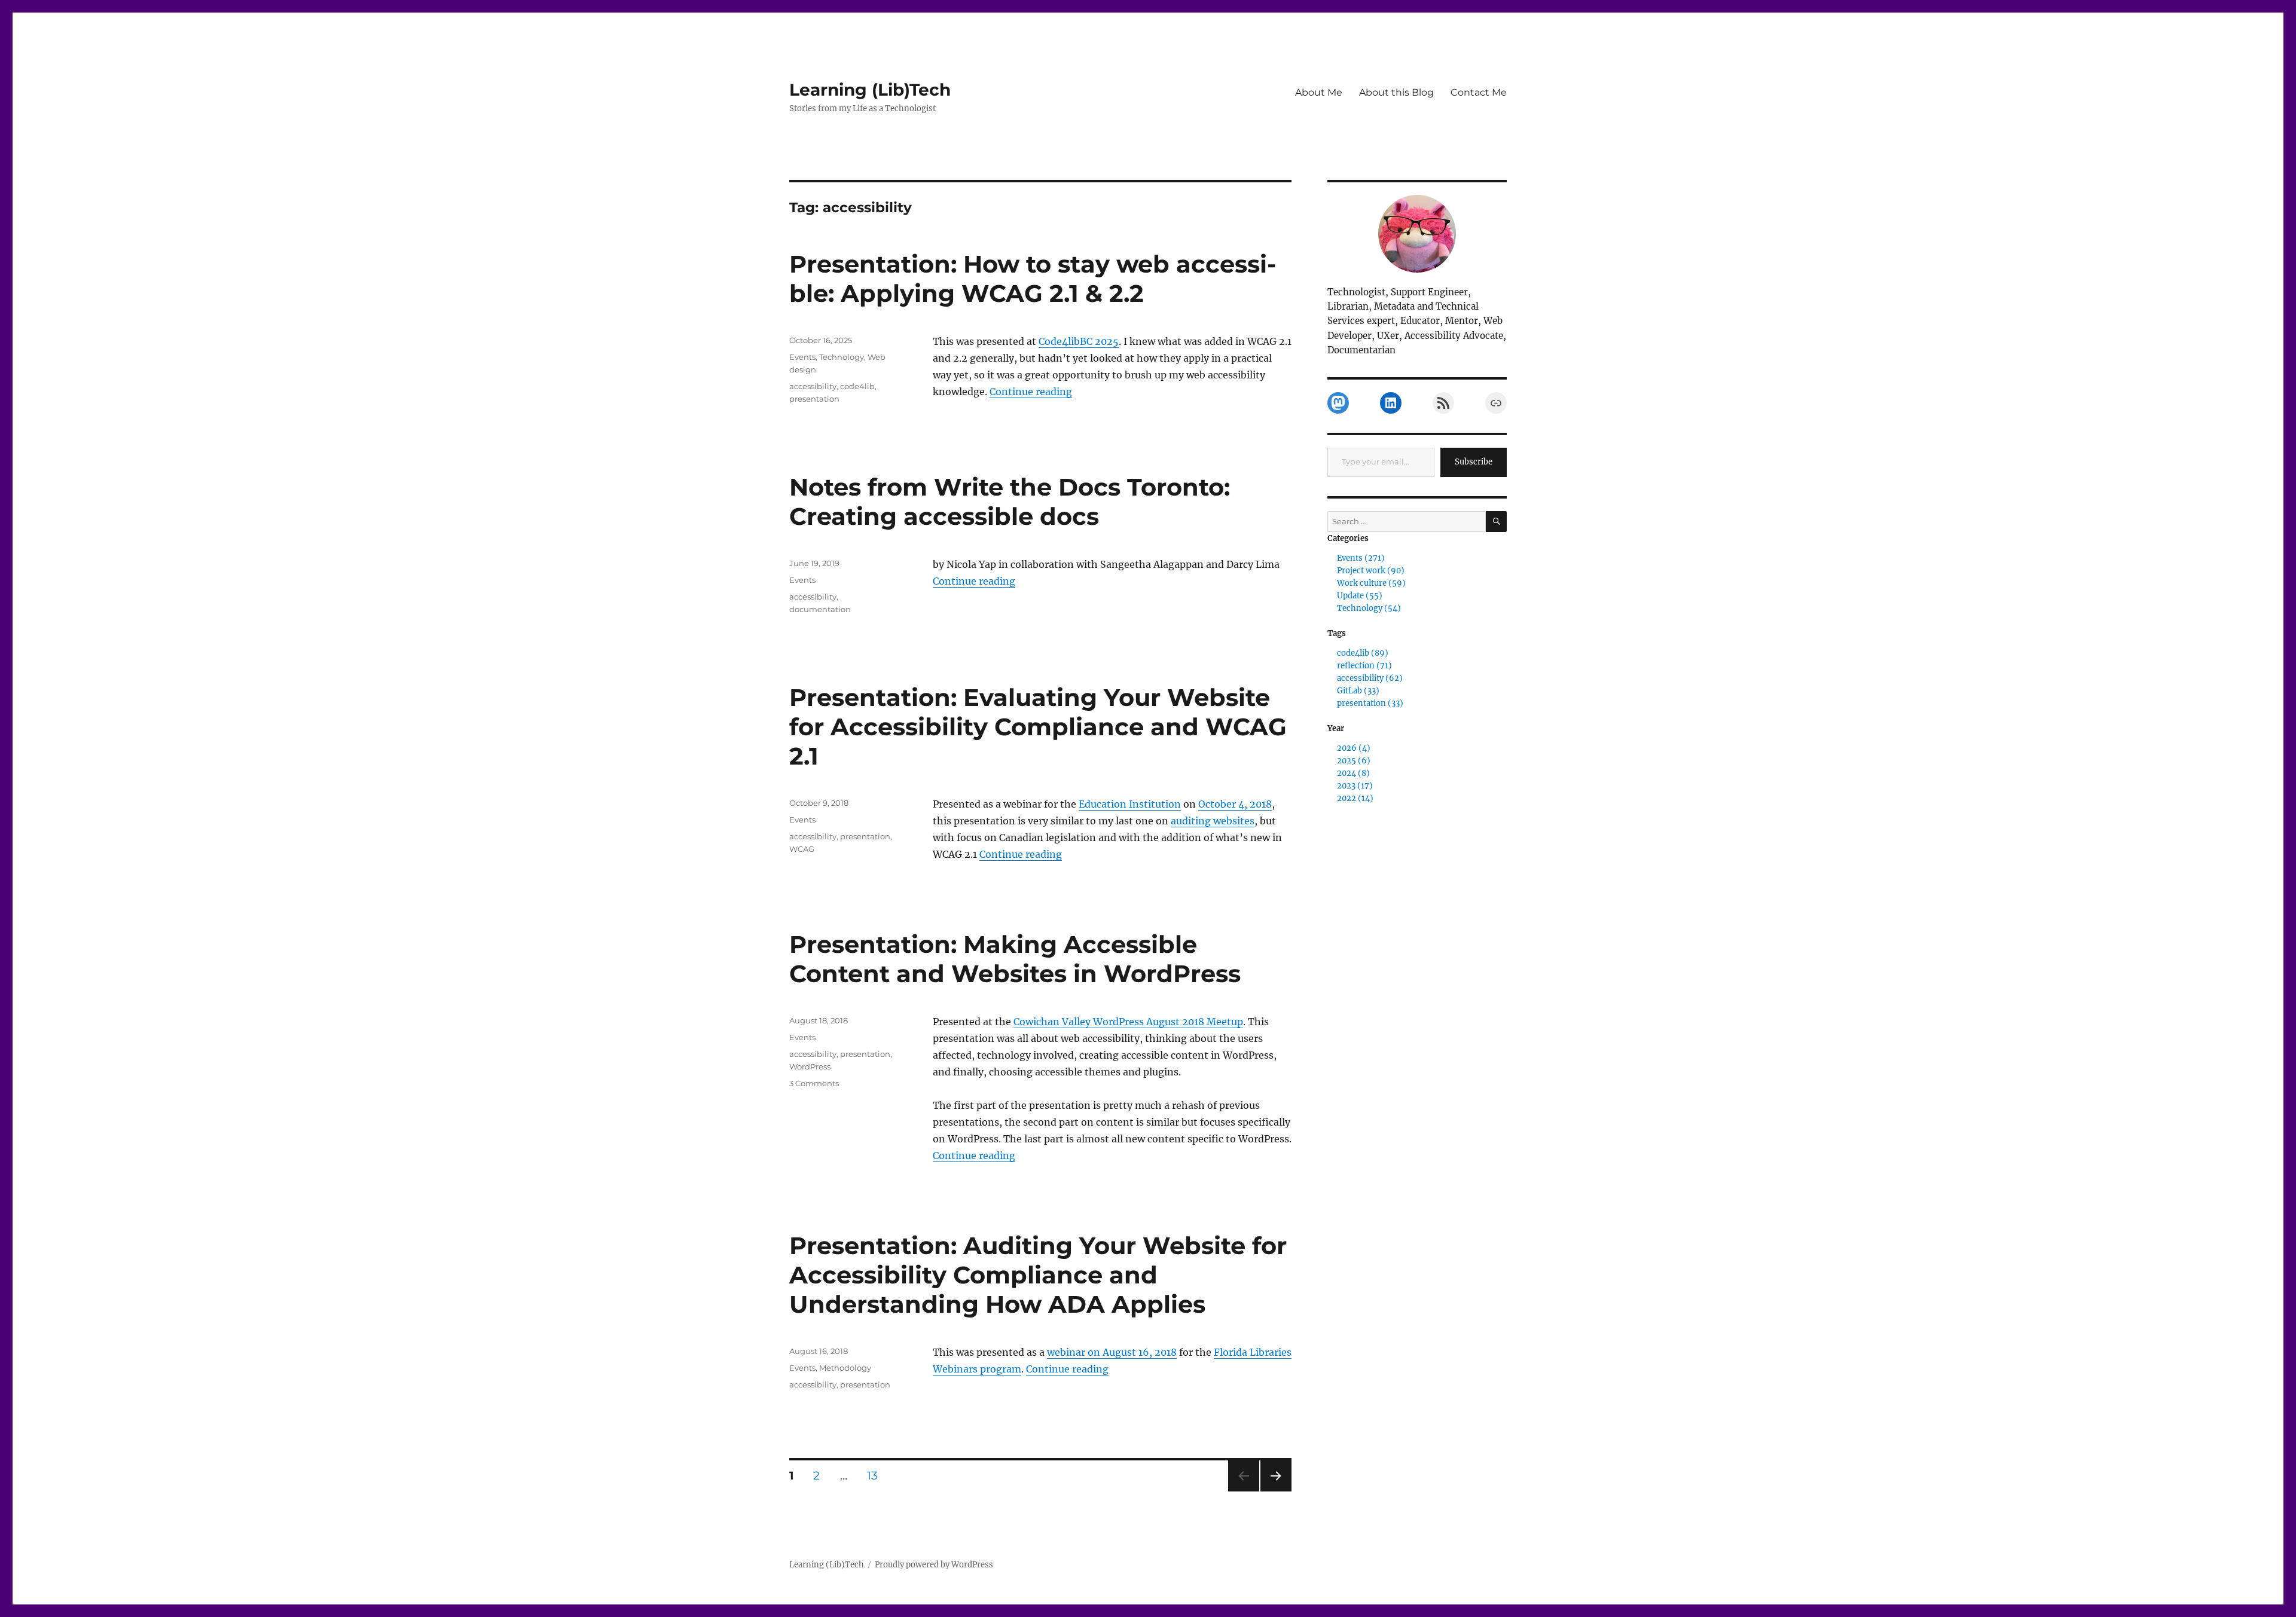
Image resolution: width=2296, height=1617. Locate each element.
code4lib (857, 386)
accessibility (813, 386)
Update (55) (1360, 596)
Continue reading (1031, 392)
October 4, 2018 (1235, 804)
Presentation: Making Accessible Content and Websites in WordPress (1015, 959)
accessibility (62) (1370, 678)
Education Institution (1130, 804)
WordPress (810, 1066)
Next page (1276, 1491)
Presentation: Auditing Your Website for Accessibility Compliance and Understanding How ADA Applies (1038, 1275)
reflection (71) (1364, 666)
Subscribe (1474, 462)
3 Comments (814, 1083)
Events (802, 357)
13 (877, 1475)
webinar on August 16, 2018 (1112, 1352)
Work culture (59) (1371, 583)
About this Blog (1396, 92)
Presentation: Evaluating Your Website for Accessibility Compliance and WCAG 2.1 (1038, 727)
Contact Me (1479, 92)
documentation (820, 609)
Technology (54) (1369, 608)
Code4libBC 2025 (1079, 341)
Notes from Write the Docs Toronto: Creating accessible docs (1010, 502)
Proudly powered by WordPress (934, 1565)
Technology (842, 357)
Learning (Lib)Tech (870, 90)
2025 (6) (1354, 761)
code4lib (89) (1363, 653)
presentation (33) (1370, 703)
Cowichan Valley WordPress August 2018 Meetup (1128, 1022)
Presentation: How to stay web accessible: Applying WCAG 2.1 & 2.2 (1033, 279)
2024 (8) (1353, 773)
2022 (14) (1355, 798)
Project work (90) (1371, 571)
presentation (814, 399)
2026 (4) (1354, 748)
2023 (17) (1355, 786)
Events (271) (1361, 558)
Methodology (845, 1368)
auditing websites (1213, 821)
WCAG (802, 849)
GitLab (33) (1358, 691)
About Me (1319, 92)
